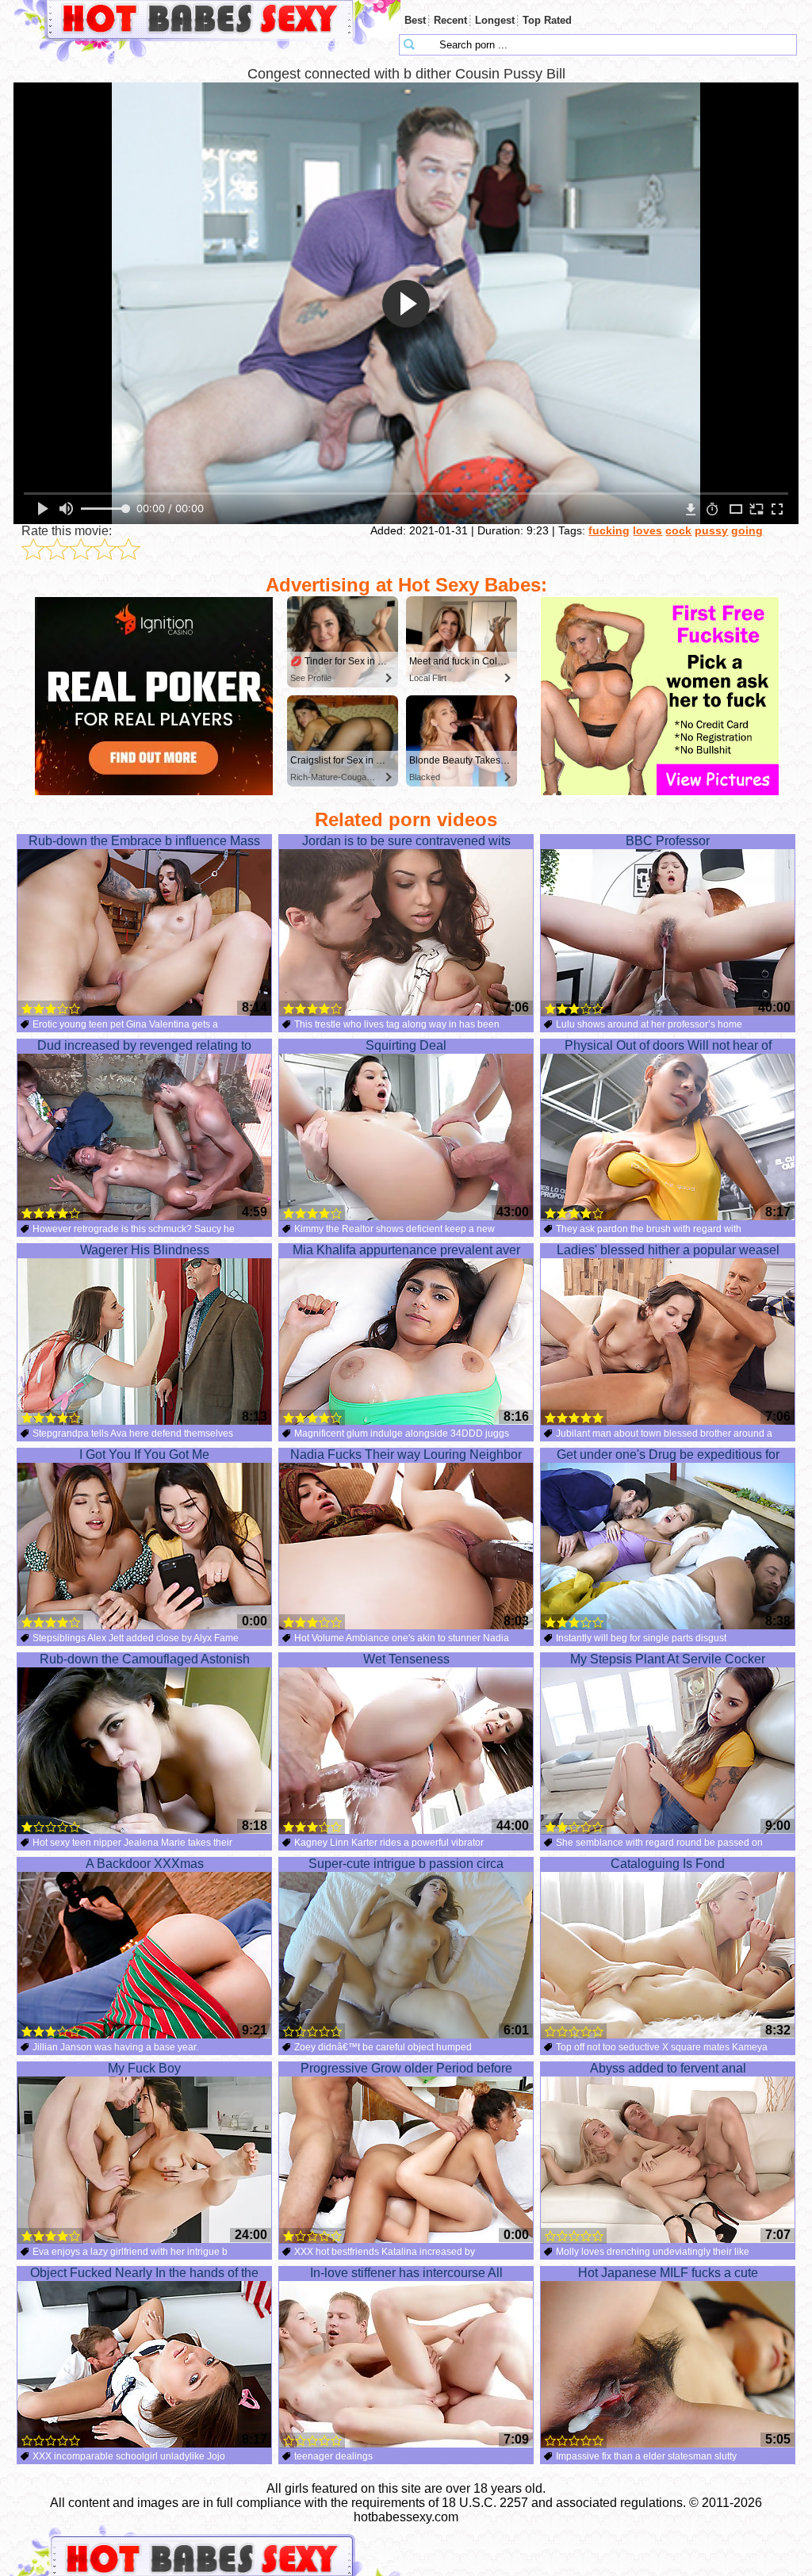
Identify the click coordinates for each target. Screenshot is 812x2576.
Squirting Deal (406, 1045)
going (747, 530)
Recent (450, 20)
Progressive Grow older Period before (406, 2068)
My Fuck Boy (144, 2068)
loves (647, 530)
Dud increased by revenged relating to (144, 1045)
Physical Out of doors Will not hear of (668, 1045)
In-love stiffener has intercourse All (406, 2273)
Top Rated (547, 20)
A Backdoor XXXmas (145, 1864)
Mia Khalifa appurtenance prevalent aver (406, 1250)
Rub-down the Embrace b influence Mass (144, 841)
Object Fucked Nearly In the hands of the (144, 2273)
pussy (711, 530)
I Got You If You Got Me (144, 1455)
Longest (495, 20)
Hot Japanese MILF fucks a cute (668, 2273)
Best (415, 20)
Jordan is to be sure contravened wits (406, 841)
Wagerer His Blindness (145, 1250)
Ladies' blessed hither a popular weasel (668, 1250)
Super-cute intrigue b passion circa (406, 1864)
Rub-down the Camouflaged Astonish (145, 1659)
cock (678, 530)
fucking (609, 530)
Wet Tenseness (406, 1659)
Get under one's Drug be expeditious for (668, 1455)
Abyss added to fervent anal (668, 2068)
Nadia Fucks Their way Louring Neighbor (406, 1455)
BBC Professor (668, 841)
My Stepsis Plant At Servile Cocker (668, 1659)
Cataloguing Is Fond (668, 1864)
